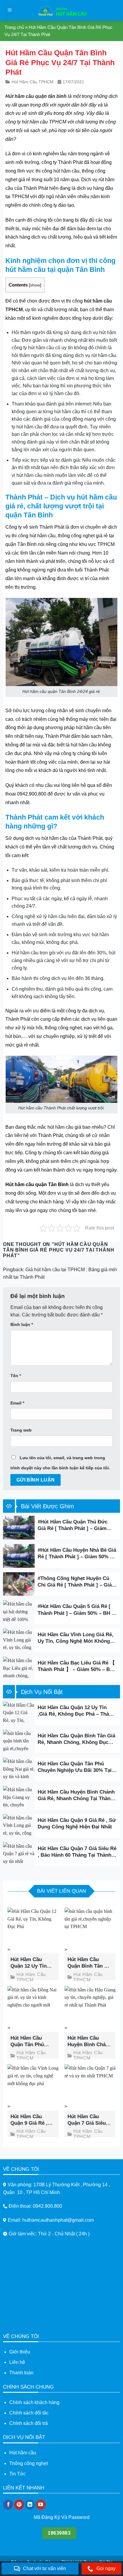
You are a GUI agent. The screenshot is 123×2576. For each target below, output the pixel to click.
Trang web (21, 1430)
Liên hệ (17, 2362)
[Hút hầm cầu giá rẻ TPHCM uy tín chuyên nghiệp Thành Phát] (61, 10)
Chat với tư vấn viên (44, 2568)
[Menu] (10, 11)
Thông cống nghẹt (29, 2463)
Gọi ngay (106, 2568)
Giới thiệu (20, 2352)
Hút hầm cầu (23, 2453)
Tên (16, 1376)
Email (17, 1403)
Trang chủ (14, 27)
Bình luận (22, 1324)
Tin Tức (17, 2474)
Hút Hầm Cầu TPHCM (33, 82)
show (35, 285)
